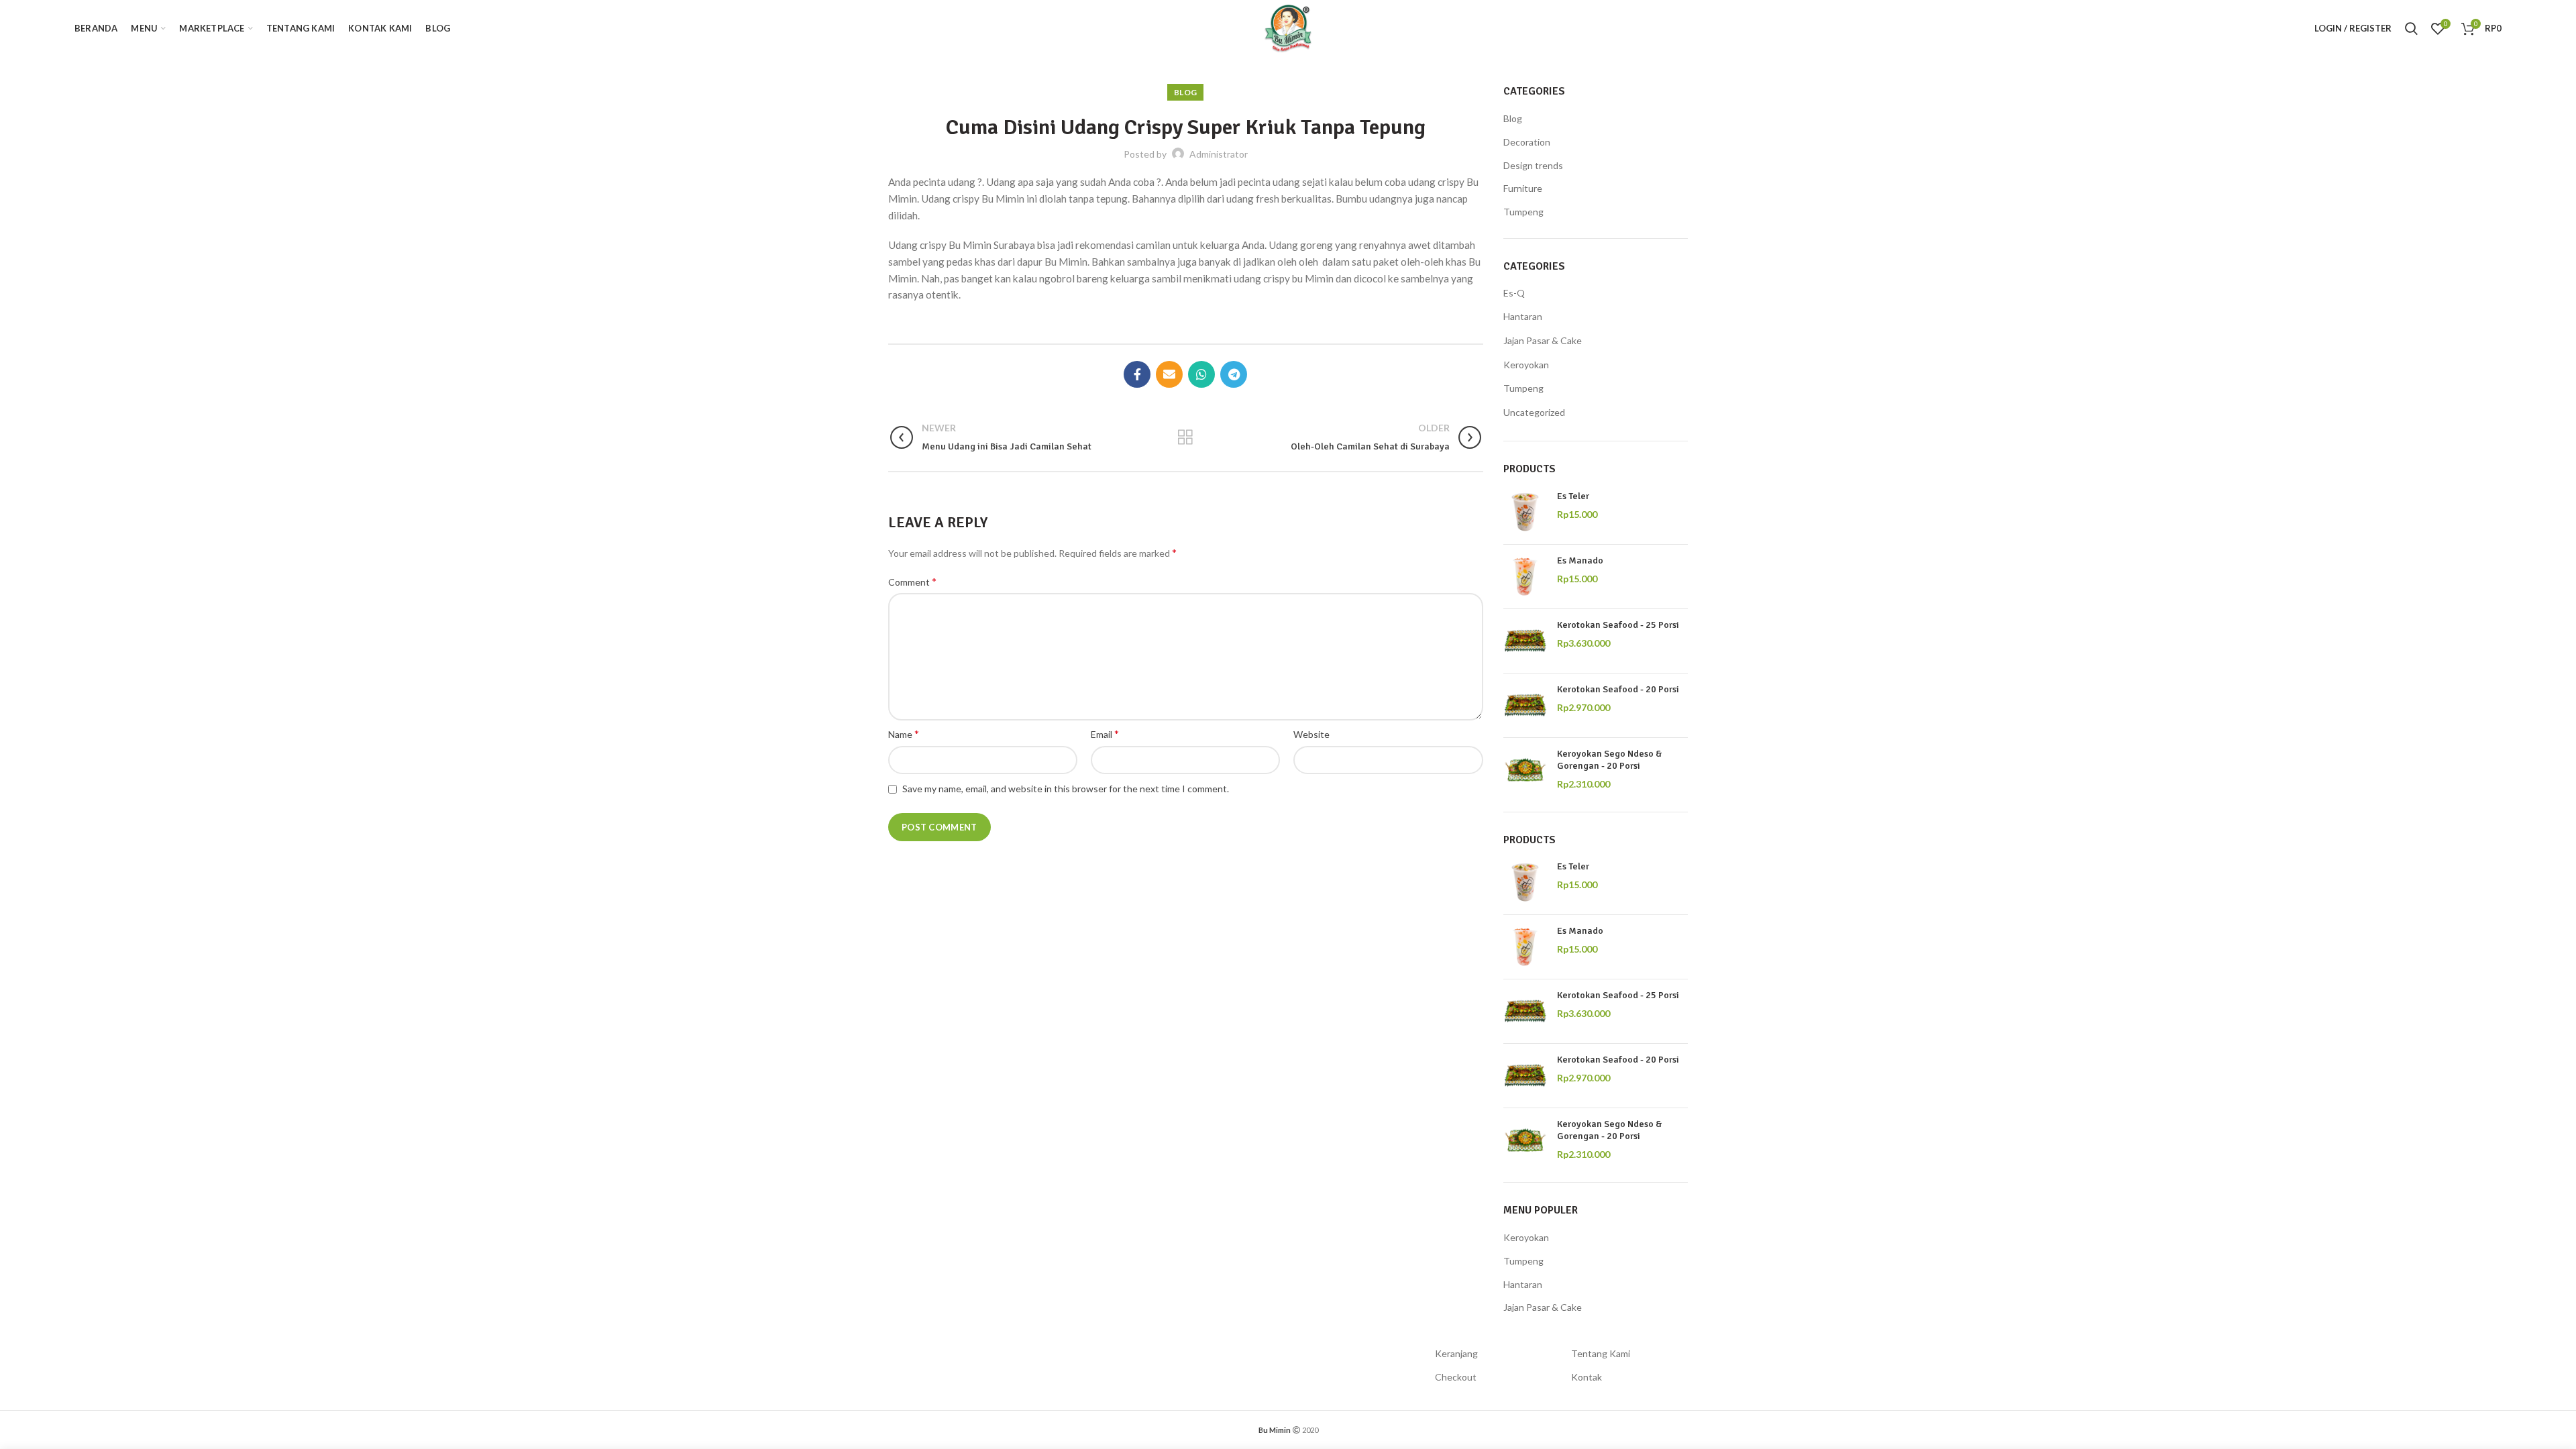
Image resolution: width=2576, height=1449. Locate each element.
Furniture (1523, 188)
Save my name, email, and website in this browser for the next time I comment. (1066, 789)
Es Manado (1580, 560)
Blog (1185, 92)
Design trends (1533, 165)
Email (1105, 734)
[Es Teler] (1525, 512)
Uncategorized (1534, 412)
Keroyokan (1526, 365)
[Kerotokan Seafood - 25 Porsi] (1525, 641)
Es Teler (1573, 496)
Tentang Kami (1601, 1353)
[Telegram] (1234, 374)
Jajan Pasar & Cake (1543, 340)
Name (904, 734)
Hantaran (1523, 316)
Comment (912, 581)
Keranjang (1456, 1353)
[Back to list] (1185, 437)
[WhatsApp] (1201, 374)
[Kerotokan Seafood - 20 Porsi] (1525, 705)
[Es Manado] (1525, 577)
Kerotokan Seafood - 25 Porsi (1618, 625)
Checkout (1456, 1377)
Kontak (1587, 1377)
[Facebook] (1137, 374)
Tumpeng (1523, 212)
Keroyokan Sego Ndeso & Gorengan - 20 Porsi (1610, 760)
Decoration (1527, 142)
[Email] (1169, 374)
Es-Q (1514, 293)
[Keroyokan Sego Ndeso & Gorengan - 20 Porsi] (1525, 770)
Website (1311, 734)
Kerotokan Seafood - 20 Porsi (1618, 689)
